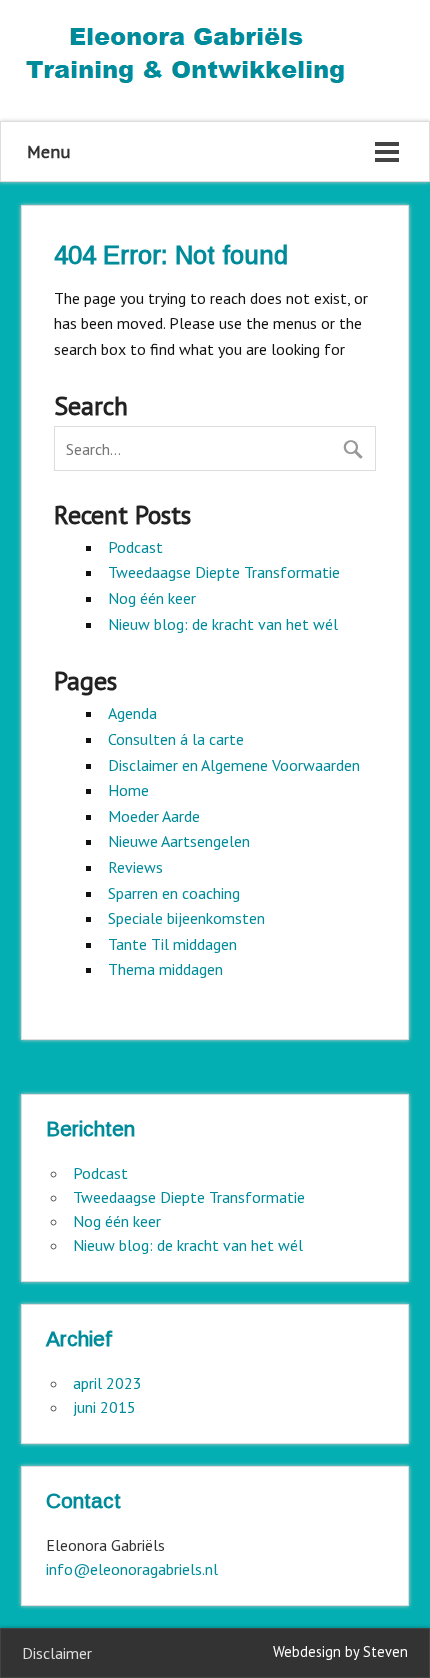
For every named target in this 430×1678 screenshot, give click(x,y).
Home (128, 790)
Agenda (132, 713)
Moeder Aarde (154, 816)
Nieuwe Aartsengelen (179, 841)
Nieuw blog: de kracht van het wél (223, 624)
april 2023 (107, 1383)
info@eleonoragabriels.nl (132, 1569)
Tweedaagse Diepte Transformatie (224, 572)
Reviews (135, 867)
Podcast (135, 547)
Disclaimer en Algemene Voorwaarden (234, 765)
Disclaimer (57, 1653)
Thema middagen (165, 969)
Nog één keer (152, 598)
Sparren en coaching (174, 893)
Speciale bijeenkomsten (186, 918)
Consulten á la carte (176, 739)
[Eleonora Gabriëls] (186, 87)
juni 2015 (104, 1407)
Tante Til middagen (172, 944)
